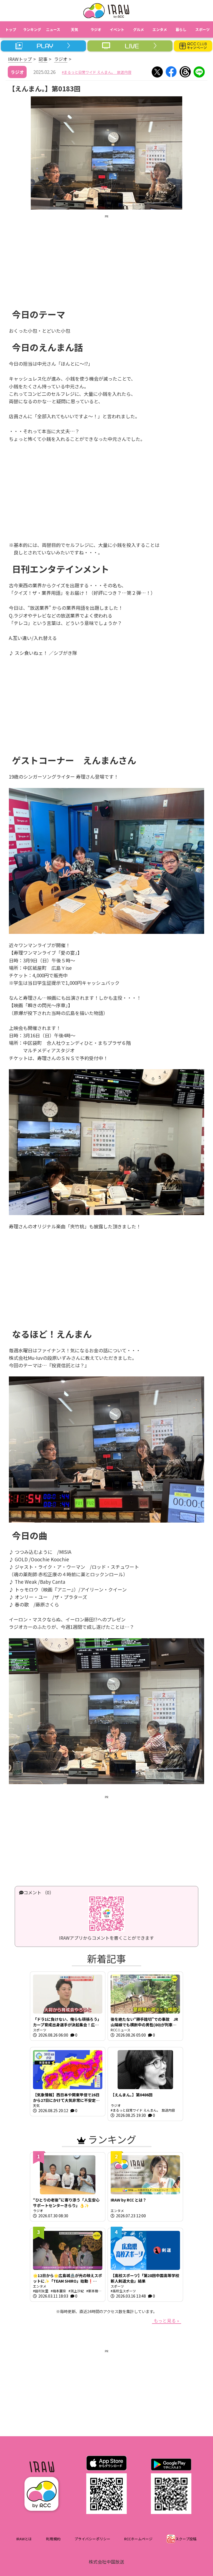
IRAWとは (24, 2539)
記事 (43, 59)
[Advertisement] (106, 258)
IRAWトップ (20, 59)
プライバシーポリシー (92, 2539)
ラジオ (61, 59)
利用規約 (53, 2539)
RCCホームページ (138, 2539)
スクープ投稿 (186, 2539)
